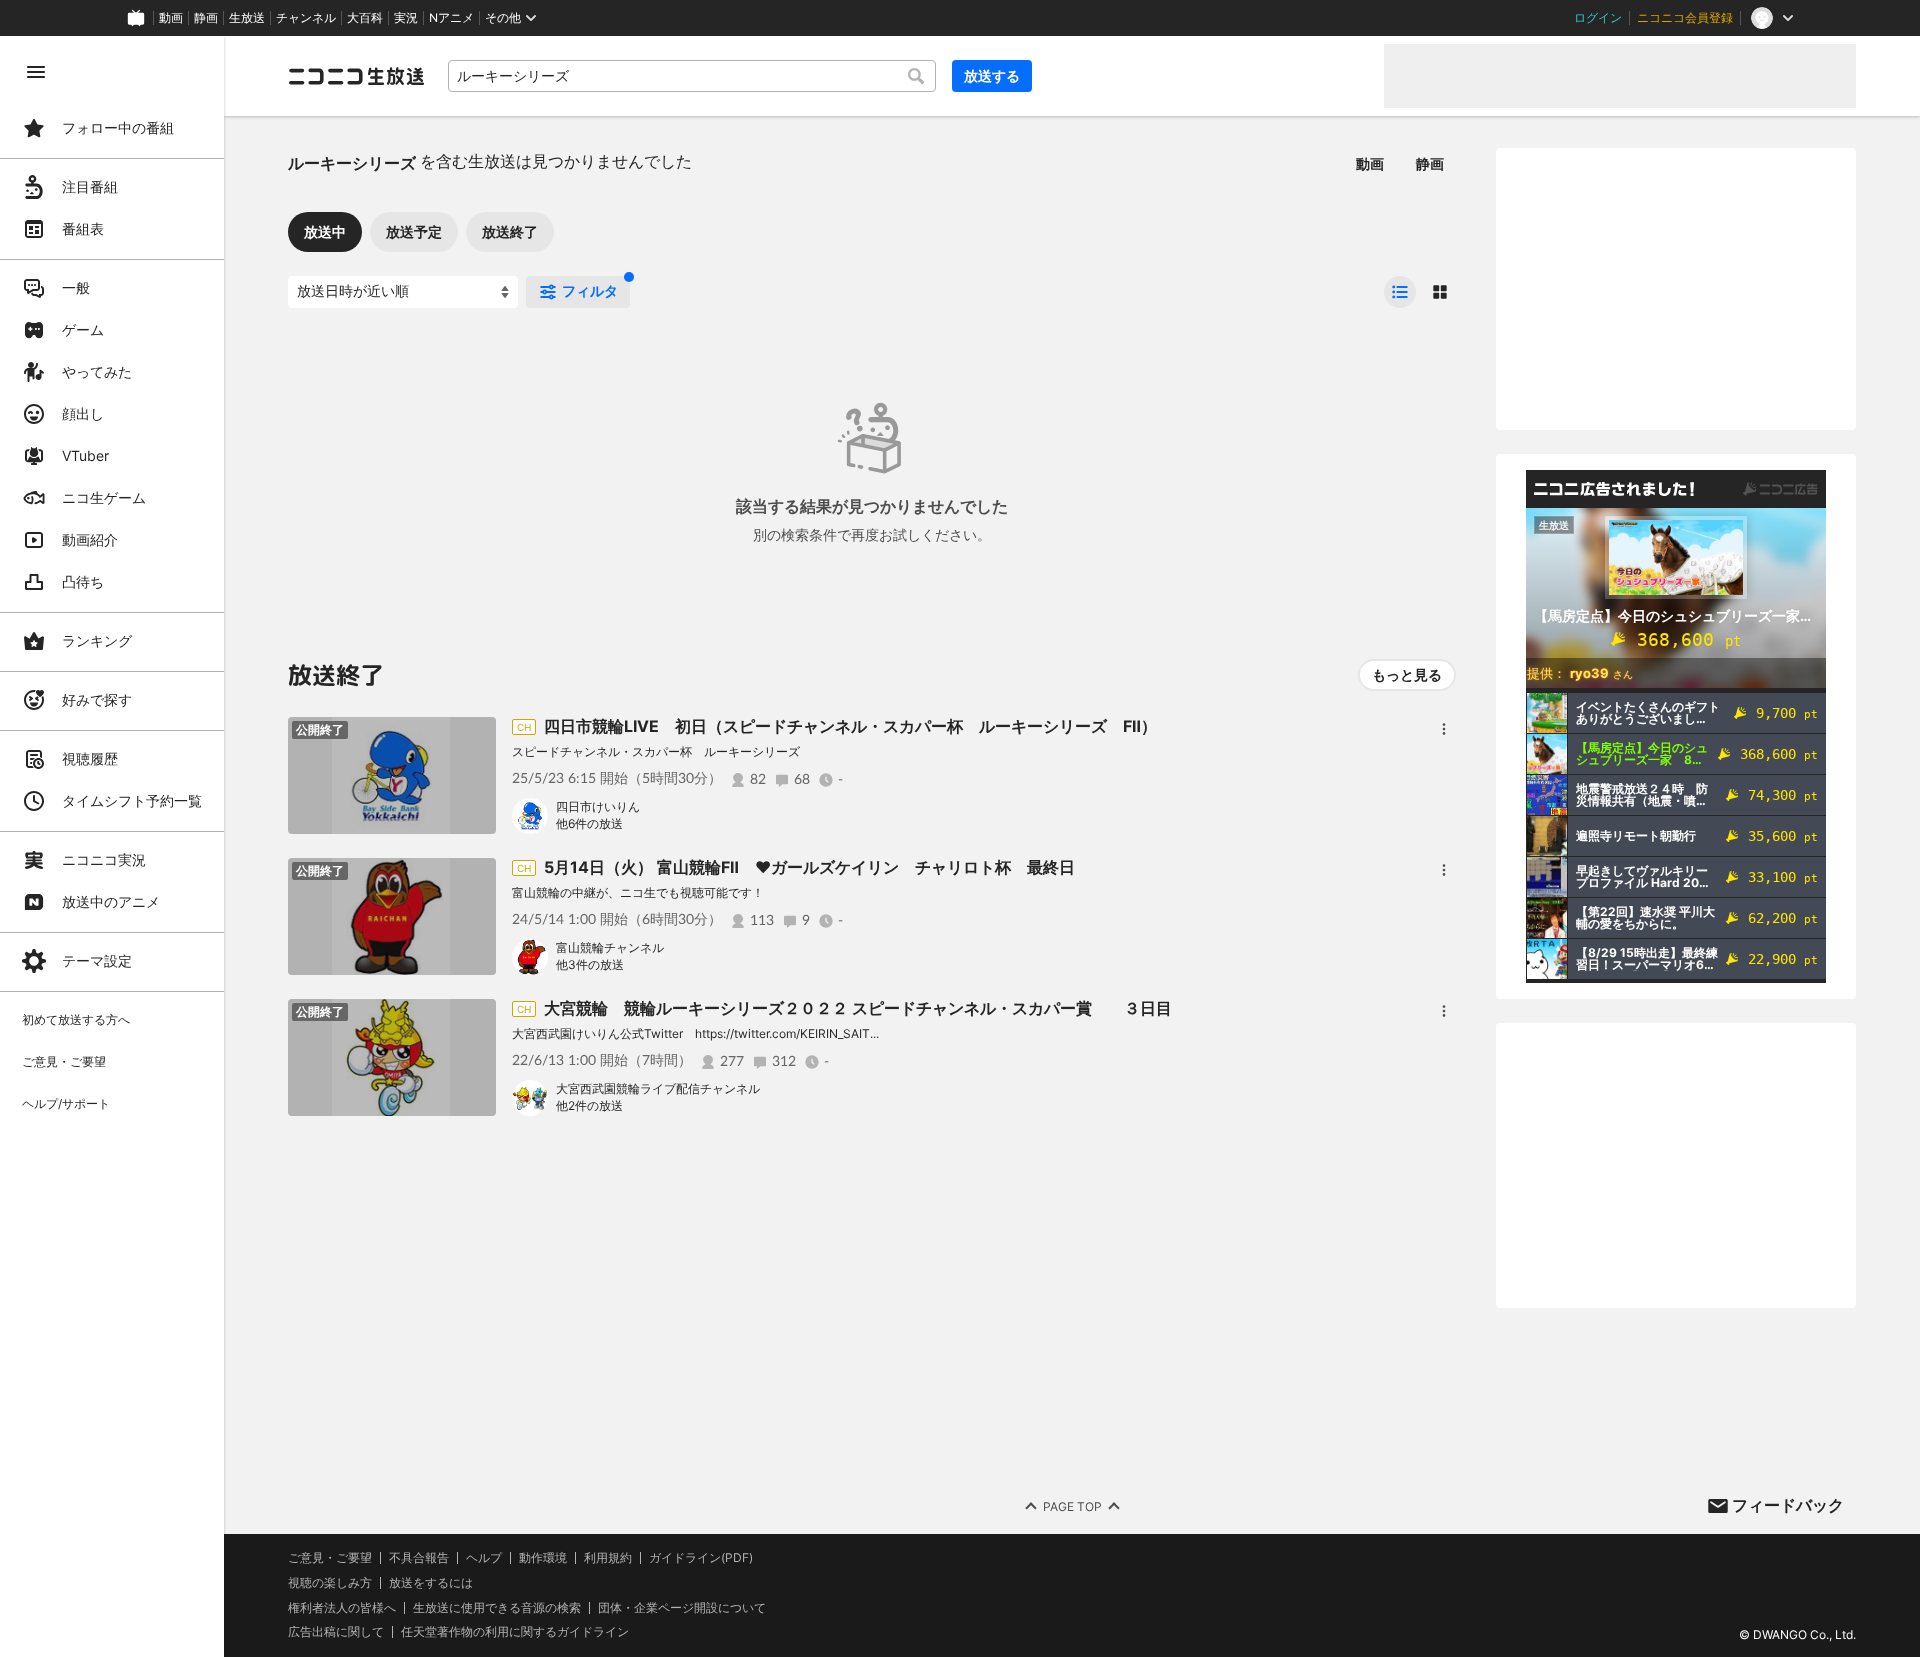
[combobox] (692, 76)
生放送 (247, 18)
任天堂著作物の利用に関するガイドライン (515, 1632)
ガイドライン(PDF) (701, 1558)
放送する (992, 75)
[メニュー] (1444, 729)
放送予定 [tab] (414, 231)
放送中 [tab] (325, 231)
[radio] (1400, 292)
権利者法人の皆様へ (342, 1607)
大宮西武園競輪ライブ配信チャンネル (658, 1088)
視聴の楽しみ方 (330, 1582)
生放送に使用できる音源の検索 (497, 1608)
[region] (112, 846)
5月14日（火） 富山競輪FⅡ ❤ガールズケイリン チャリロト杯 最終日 (809, 867)
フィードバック (1788, 1505)
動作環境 (543, 1558)
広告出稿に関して (336, 1631)
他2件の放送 (589, 1105)
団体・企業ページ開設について (682, 1608)
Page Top (1072, 1506)
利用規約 (608, 1558)
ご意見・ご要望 (330, 1557)
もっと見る (1407, 674)
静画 (206, 18)
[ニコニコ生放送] (356, 76)
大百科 (365, 18)
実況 (406, 18)
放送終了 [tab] (510, 231)
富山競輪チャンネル (610, 947)
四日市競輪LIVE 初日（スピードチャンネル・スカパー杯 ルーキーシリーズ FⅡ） (850, 726)
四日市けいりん (598, 806)
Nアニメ (451, 18)
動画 (171, 18)
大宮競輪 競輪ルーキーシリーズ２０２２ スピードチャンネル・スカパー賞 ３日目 (858, 1008)
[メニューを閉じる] (36, 72)
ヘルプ (484, 1558)
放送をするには (431, 1583)
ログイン (1598, 18)
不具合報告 (419, 1558)
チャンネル (306, 18)
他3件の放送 (590, 964)
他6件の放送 (589, 823)
